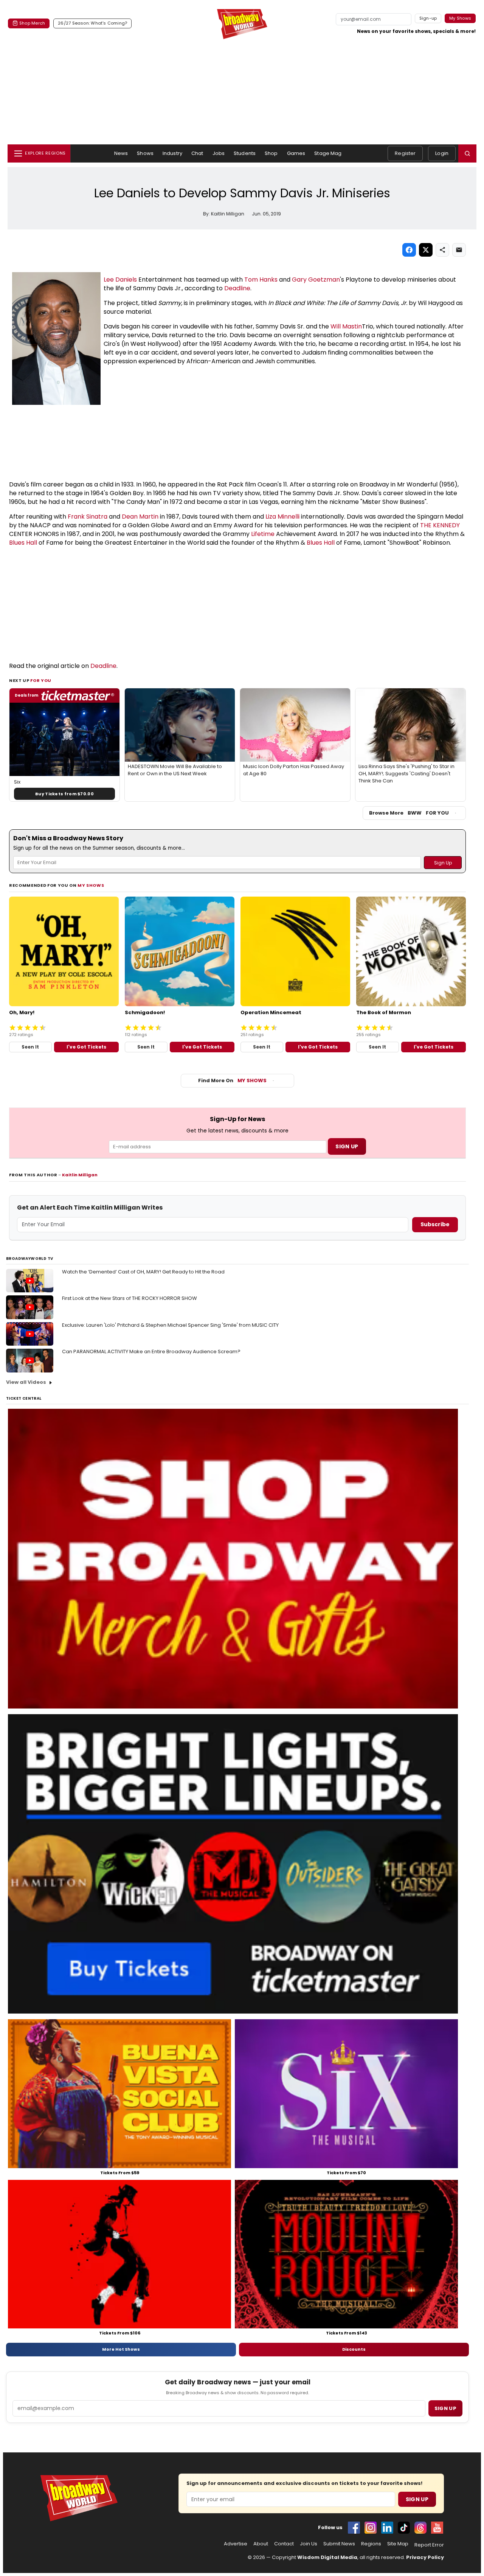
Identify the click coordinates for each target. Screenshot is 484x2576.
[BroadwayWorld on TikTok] (404, 2528)
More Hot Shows (121, 2349)
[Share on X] (426, 250)
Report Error (429, 2545)
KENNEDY (446, 525)
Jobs (219, 153)
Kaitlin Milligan (80, 1175)
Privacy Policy (425, 2557)
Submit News (339, 2544)
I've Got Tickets (86, 1047)
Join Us (309, 2544)
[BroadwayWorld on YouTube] (437, 2528)
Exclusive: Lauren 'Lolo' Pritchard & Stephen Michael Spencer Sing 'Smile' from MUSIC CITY (170, 1325)
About (261, 2544)
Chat (197, 153)
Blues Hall (23, 543)
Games (296, 153)
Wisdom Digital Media (327, 2557)
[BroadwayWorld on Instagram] (371, 2528)
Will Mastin (346, 326)
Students (245, 153)
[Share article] (442, 250)
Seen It (30, 1047)
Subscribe (435, 1224)
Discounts (354, 2349)
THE (427, 525)
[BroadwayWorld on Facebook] (354, 2528)
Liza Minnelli (282, 517)
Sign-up (428, 18)
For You (41, 680)
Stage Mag (328, 153)
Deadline (237, 288)
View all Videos (26, 1382)
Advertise (236, 2544)
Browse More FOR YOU (409, 813)
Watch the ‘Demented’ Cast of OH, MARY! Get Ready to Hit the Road (143, 1272)
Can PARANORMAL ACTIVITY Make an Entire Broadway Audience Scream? (151, 1352)
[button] (467, 153)
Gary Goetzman (316, 280)
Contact (284, 2544)
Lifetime (263, 534)
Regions (371, 2544)
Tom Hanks (261, 280)
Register (405, 153)
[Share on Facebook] (409, 250)
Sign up (445, 2408)
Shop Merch (32, 23)
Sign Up (417, 2499)
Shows (145, 153)
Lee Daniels (120, 280)
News (121, 153)
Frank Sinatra (88, 517)
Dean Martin (140, 517)
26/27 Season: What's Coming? (92, 23)
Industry (172, 153)
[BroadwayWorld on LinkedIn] (387, 2528)
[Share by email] (459, 250)
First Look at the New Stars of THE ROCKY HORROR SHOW (130, 1298)
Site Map (398, 2544)
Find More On (232, 1080)
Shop (271, 153)
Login (442, 153)
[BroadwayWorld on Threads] (420, 2528)
